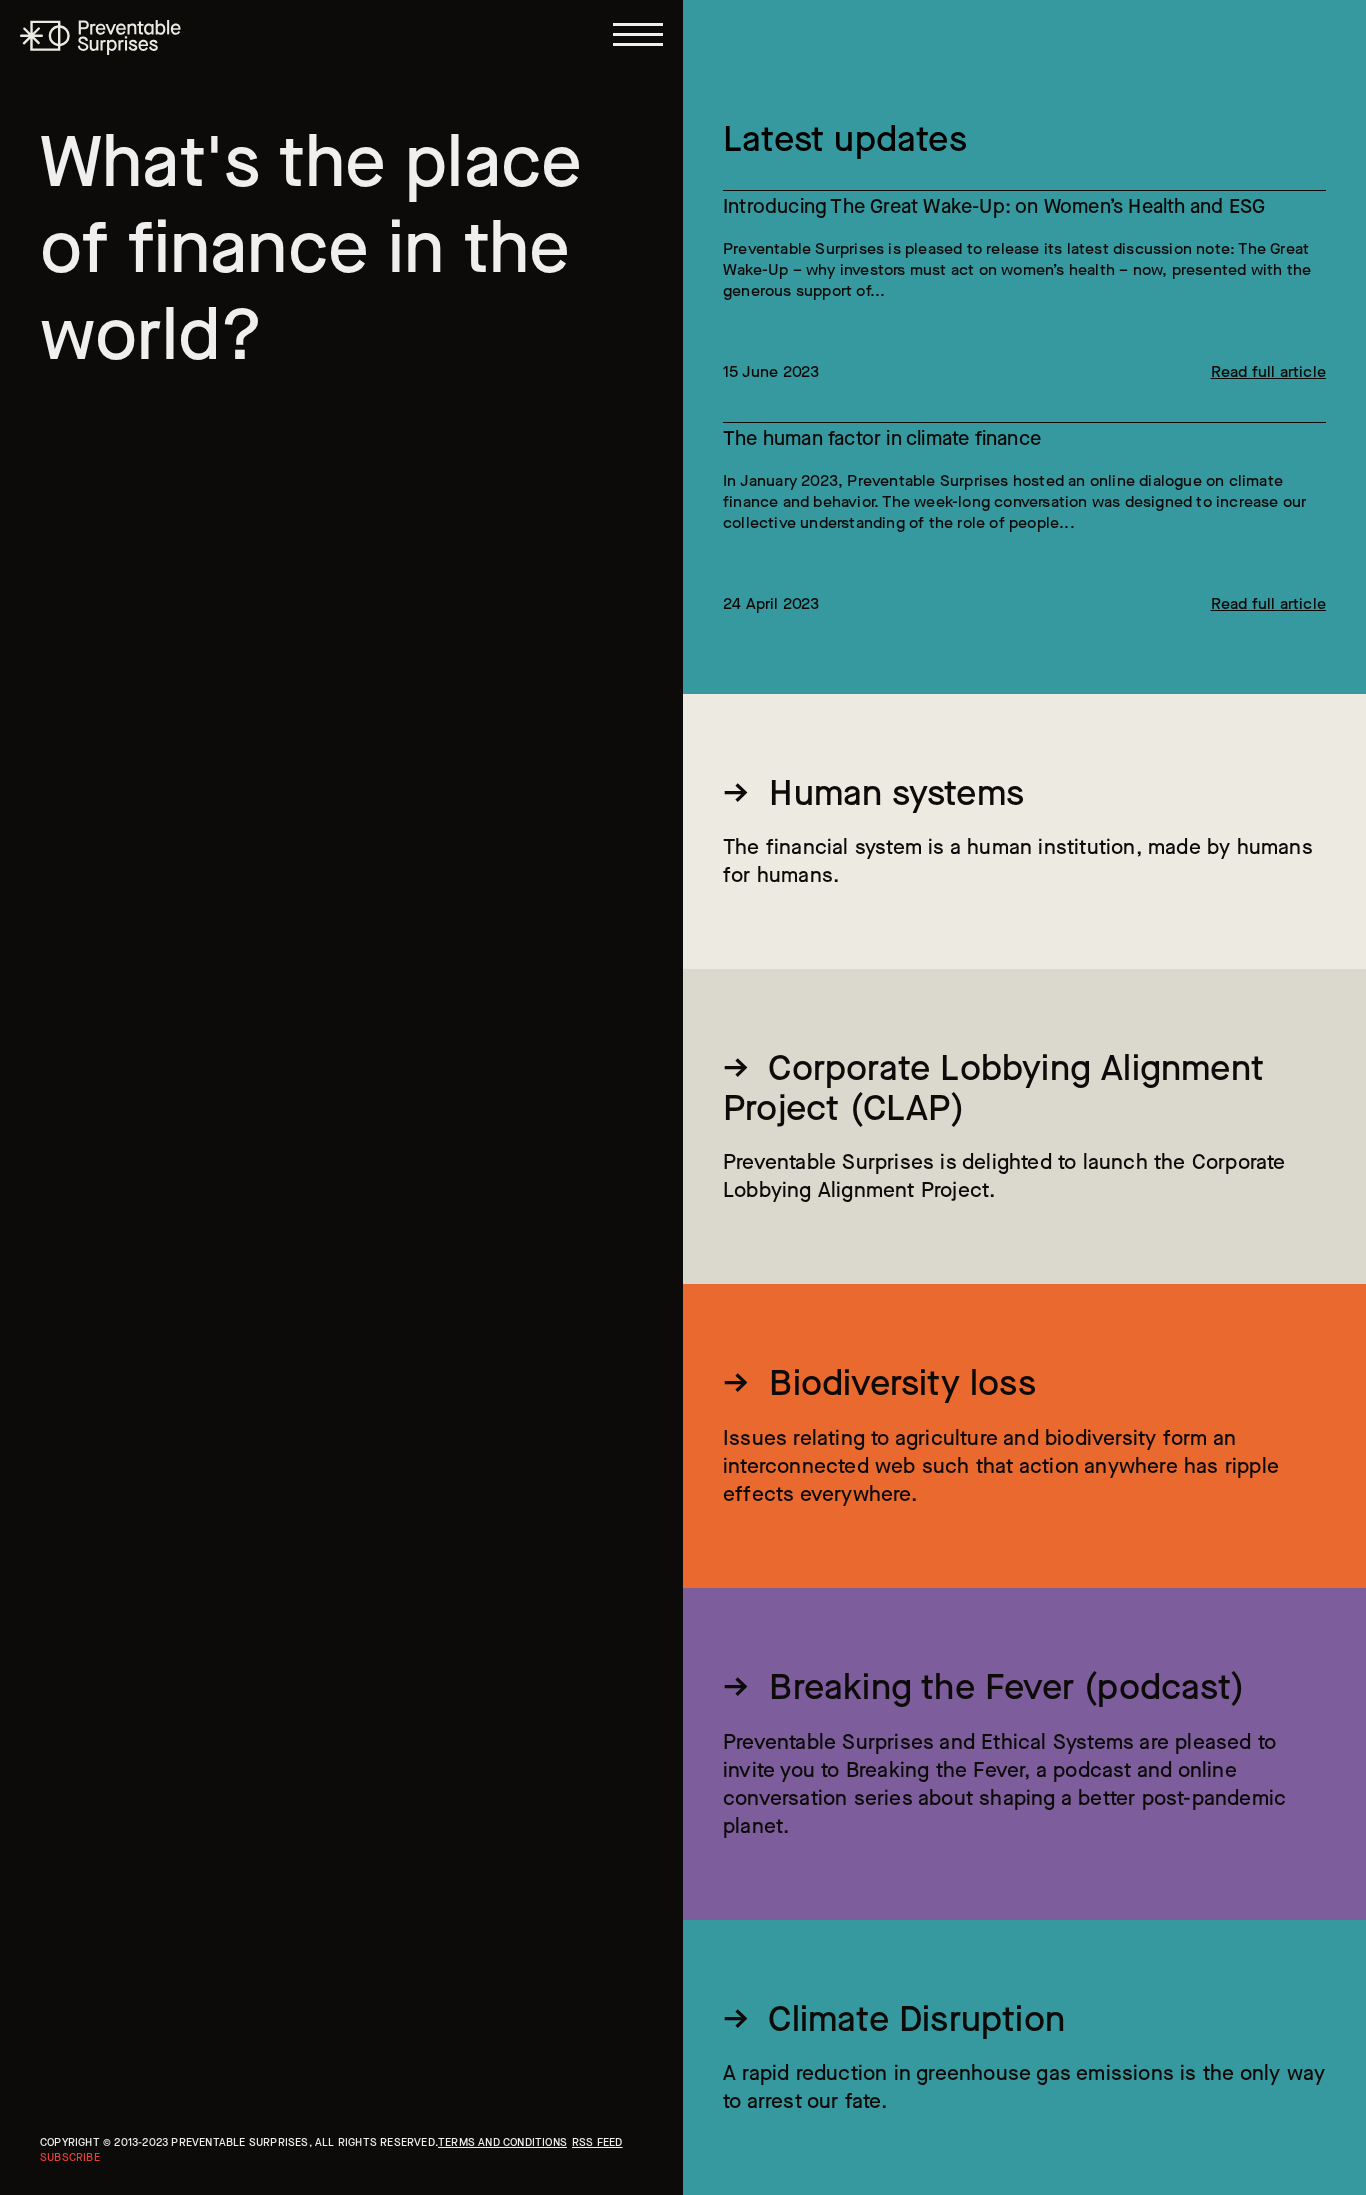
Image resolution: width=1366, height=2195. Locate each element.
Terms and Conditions (502, 2142)
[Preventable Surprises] (100, 37)
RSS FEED (597, 2142)
